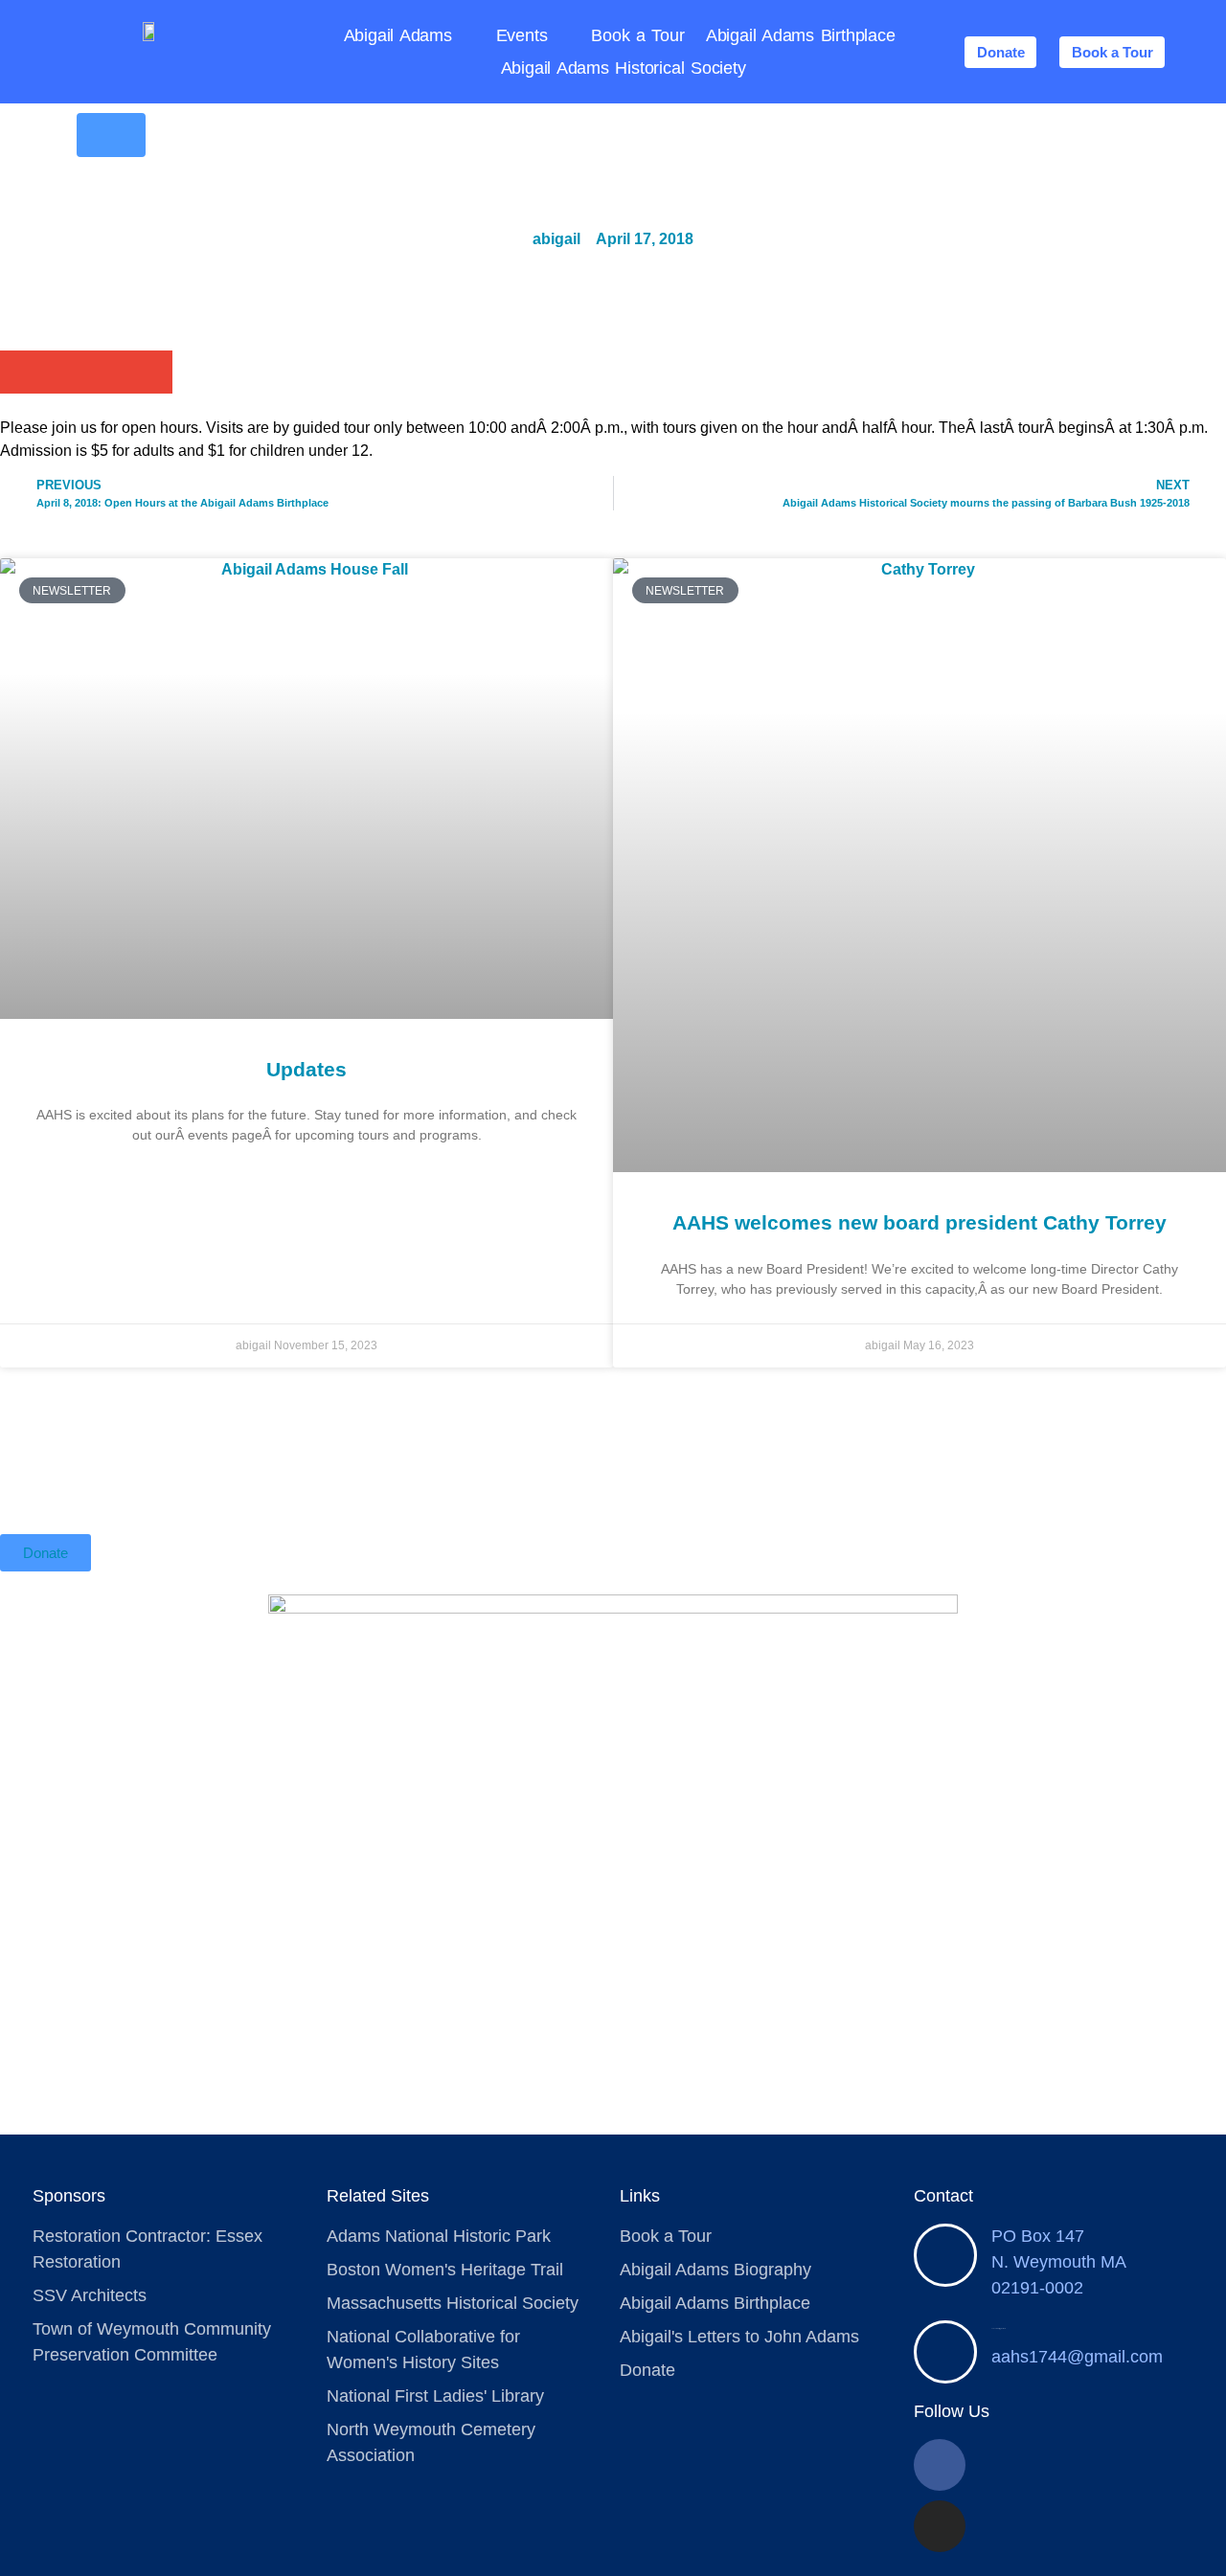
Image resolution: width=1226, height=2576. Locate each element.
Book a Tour (637, 35)
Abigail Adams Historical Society (624, 68)
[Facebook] (940, 2465)
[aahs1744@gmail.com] (945, 2352)
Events (522, 35)
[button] (22, 372)
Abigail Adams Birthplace (801, 35)
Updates (306, 1069)
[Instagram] (940, 2526)
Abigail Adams (398, 35)
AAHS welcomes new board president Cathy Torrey (919, 1222)
